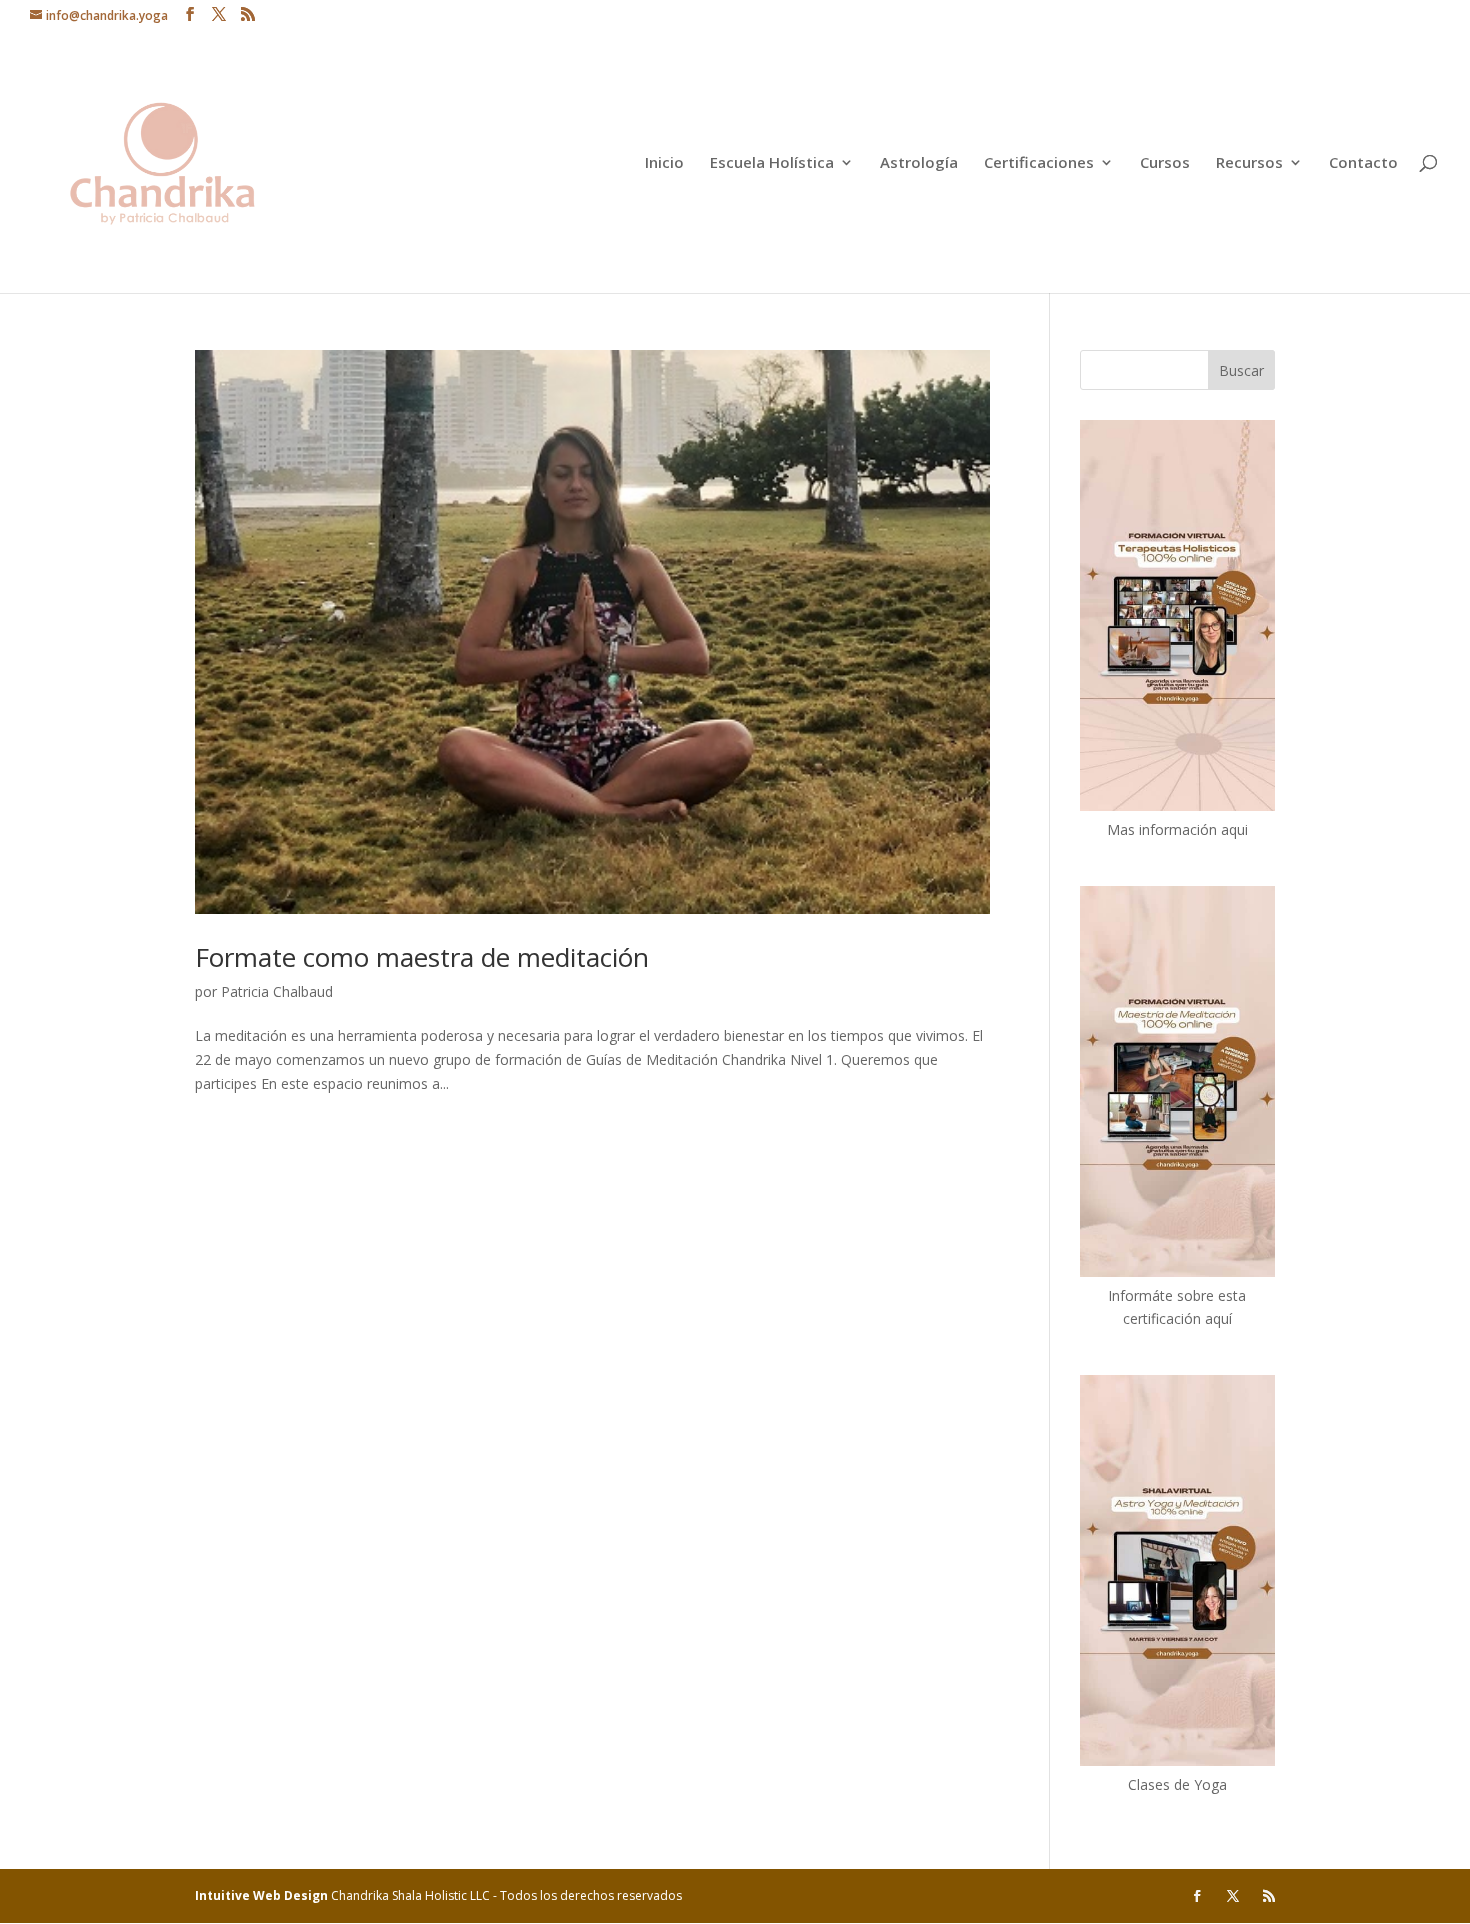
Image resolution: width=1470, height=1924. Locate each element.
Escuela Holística (772, 163)
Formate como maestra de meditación (422, 957)
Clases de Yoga (1177, 1784)
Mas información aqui (1177, 829)
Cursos (1165, 163)
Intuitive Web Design (263, 1895)
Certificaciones (1039, 163)
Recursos (1249, 163)
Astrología (919, 163)
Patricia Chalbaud (277, 991)
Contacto (1363, 163)
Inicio (664, 163)
